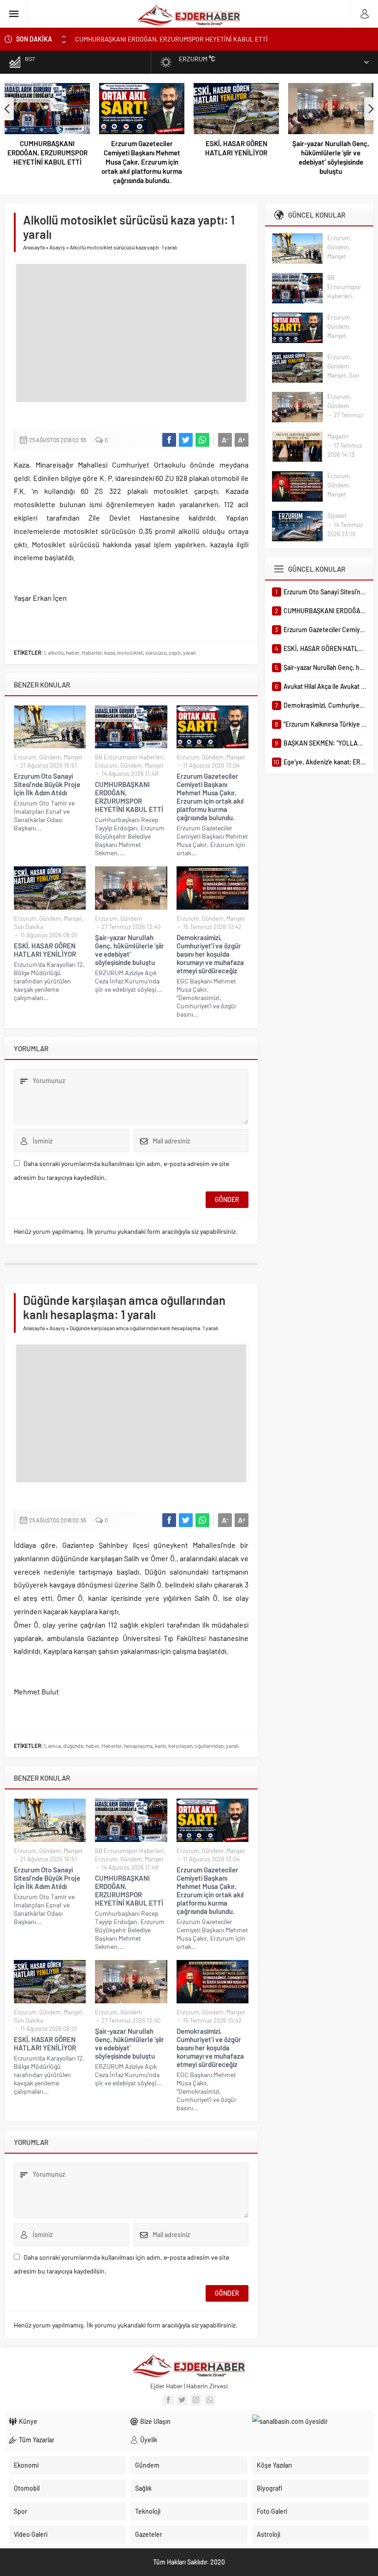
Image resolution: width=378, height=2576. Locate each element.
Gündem (50, 757)
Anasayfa (34, 247)
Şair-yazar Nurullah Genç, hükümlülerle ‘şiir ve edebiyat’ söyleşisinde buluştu (331, 157)
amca (54, 1746)
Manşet (73, 757)
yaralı (189, 652)
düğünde (73, 1746)
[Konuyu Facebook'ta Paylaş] (169, 440)
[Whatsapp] (210, 2400)
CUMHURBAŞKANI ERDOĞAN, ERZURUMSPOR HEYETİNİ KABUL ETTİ (47, 153)
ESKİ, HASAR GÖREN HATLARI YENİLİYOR (236, 148)
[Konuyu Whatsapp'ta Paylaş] (202, 440)
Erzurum (25, 757)
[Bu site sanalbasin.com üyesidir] (310, 2422)
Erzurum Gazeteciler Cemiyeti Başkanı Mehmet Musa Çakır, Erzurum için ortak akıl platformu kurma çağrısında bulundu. (142, 162)
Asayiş (57, 247)
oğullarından (209, 1746)
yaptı (175, 652)
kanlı (160, 1746)
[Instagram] (196, 2400)
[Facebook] (168, 2400)
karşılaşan (180, 1746)
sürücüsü (156, 652)
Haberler (92, 652)
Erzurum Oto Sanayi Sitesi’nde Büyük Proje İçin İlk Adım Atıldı (47, 784)
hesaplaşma (138, 1746)
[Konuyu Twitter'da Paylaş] (186, 440)
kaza (109, 652)
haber (73, 652)
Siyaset (337, 515)
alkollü (56, 652)
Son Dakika (29, 927)
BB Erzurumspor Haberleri (129, 757)
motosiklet (130, 652)
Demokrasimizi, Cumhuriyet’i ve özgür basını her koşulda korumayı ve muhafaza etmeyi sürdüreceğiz (210, 954)
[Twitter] (182, 2400)
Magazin (338, 436)
